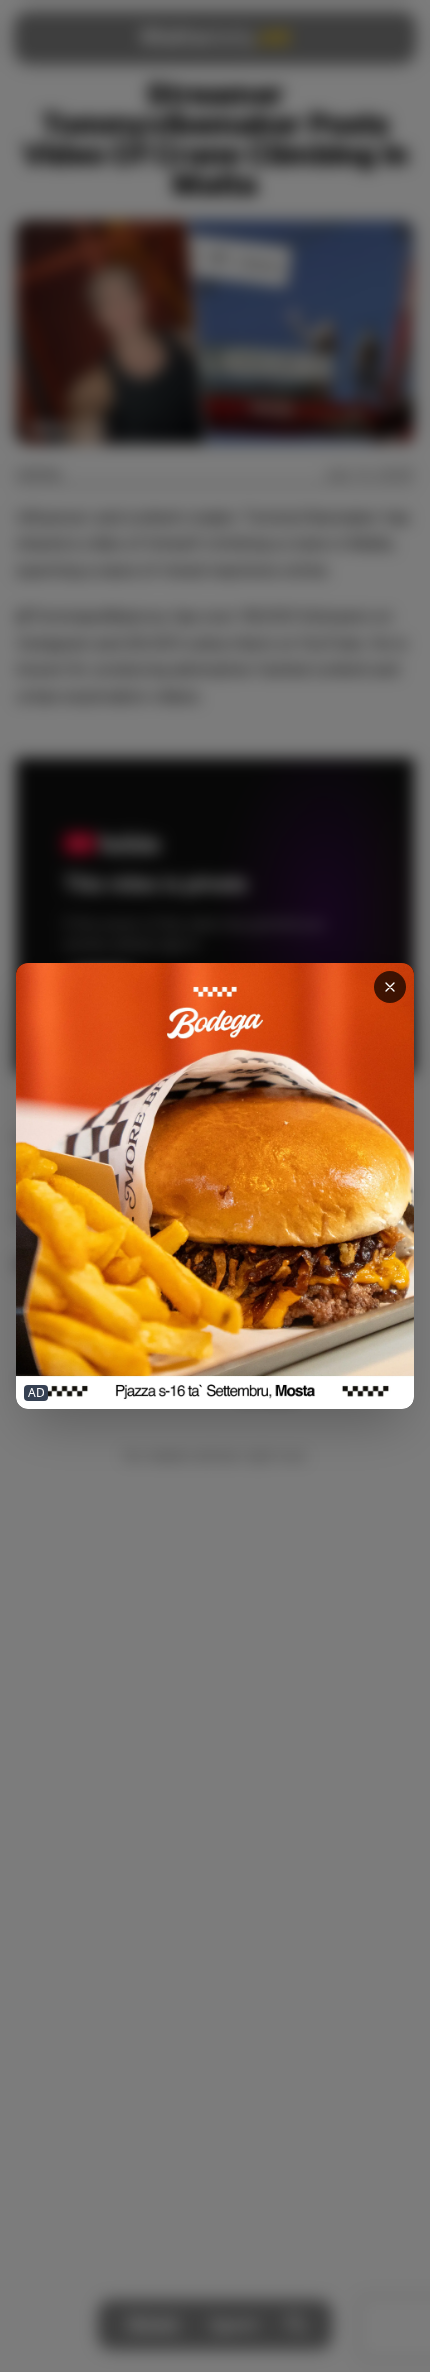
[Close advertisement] (390, 987)
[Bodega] (215, 1186)
